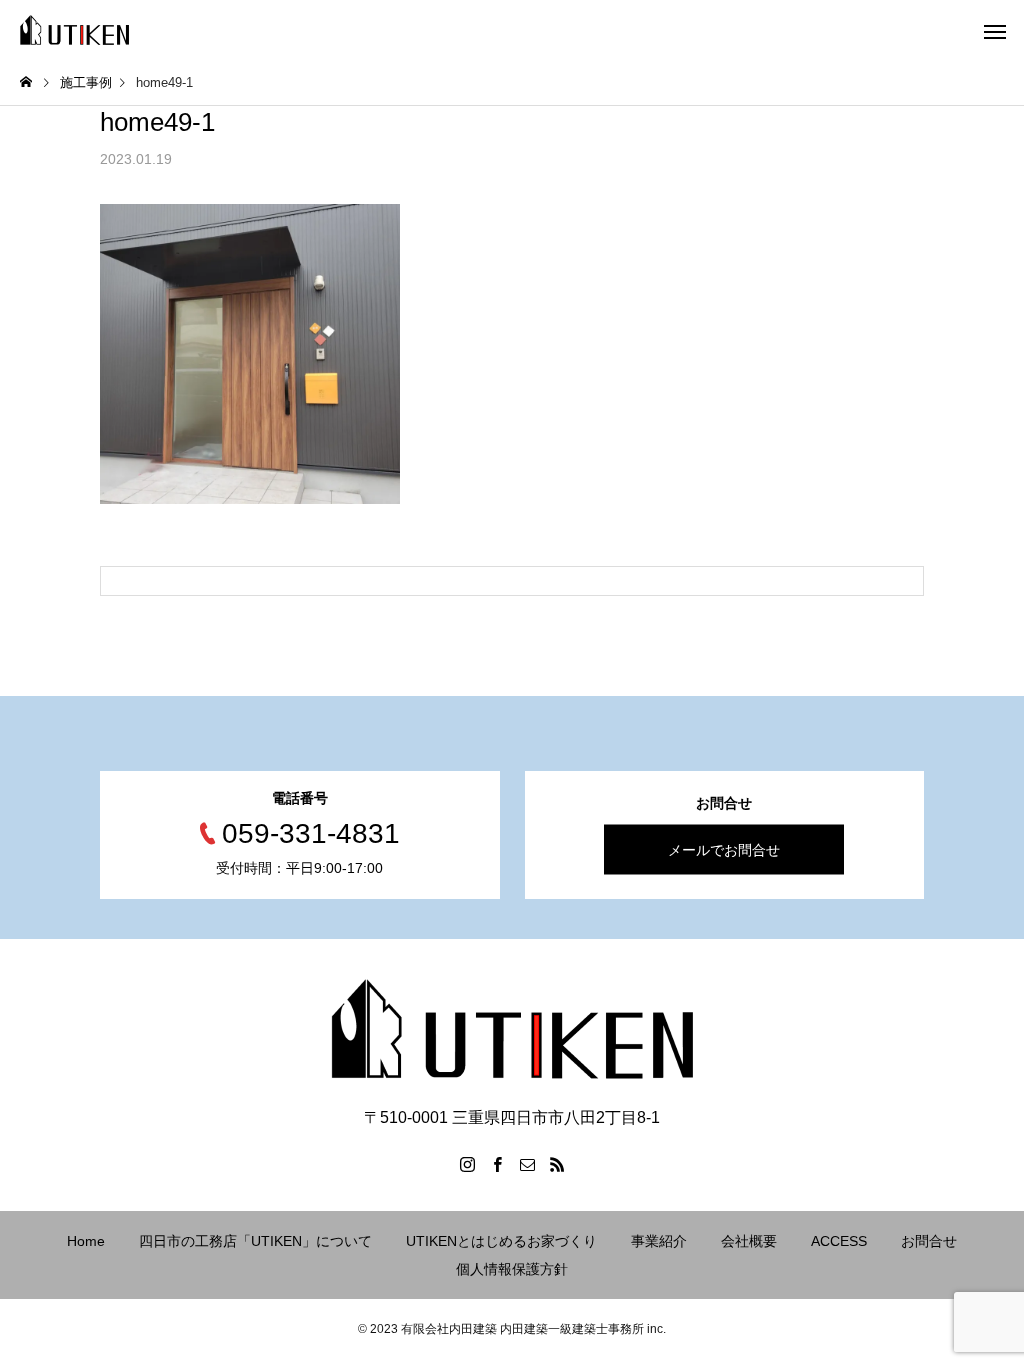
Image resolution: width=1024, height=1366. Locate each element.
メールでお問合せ (724, 849)
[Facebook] (497, 1164)
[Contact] (527, 1164)
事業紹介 (659, 1241)
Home (86, 1241)
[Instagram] (467, 1164)
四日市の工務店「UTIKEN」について (255, 1241)
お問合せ (929, 1241)
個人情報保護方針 (512, 1269)
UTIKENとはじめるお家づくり (501, 1241)
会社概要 (749, 1241)
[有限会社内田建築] (74, 30)
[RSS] (557, 1164)
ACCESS (839, 1241)
